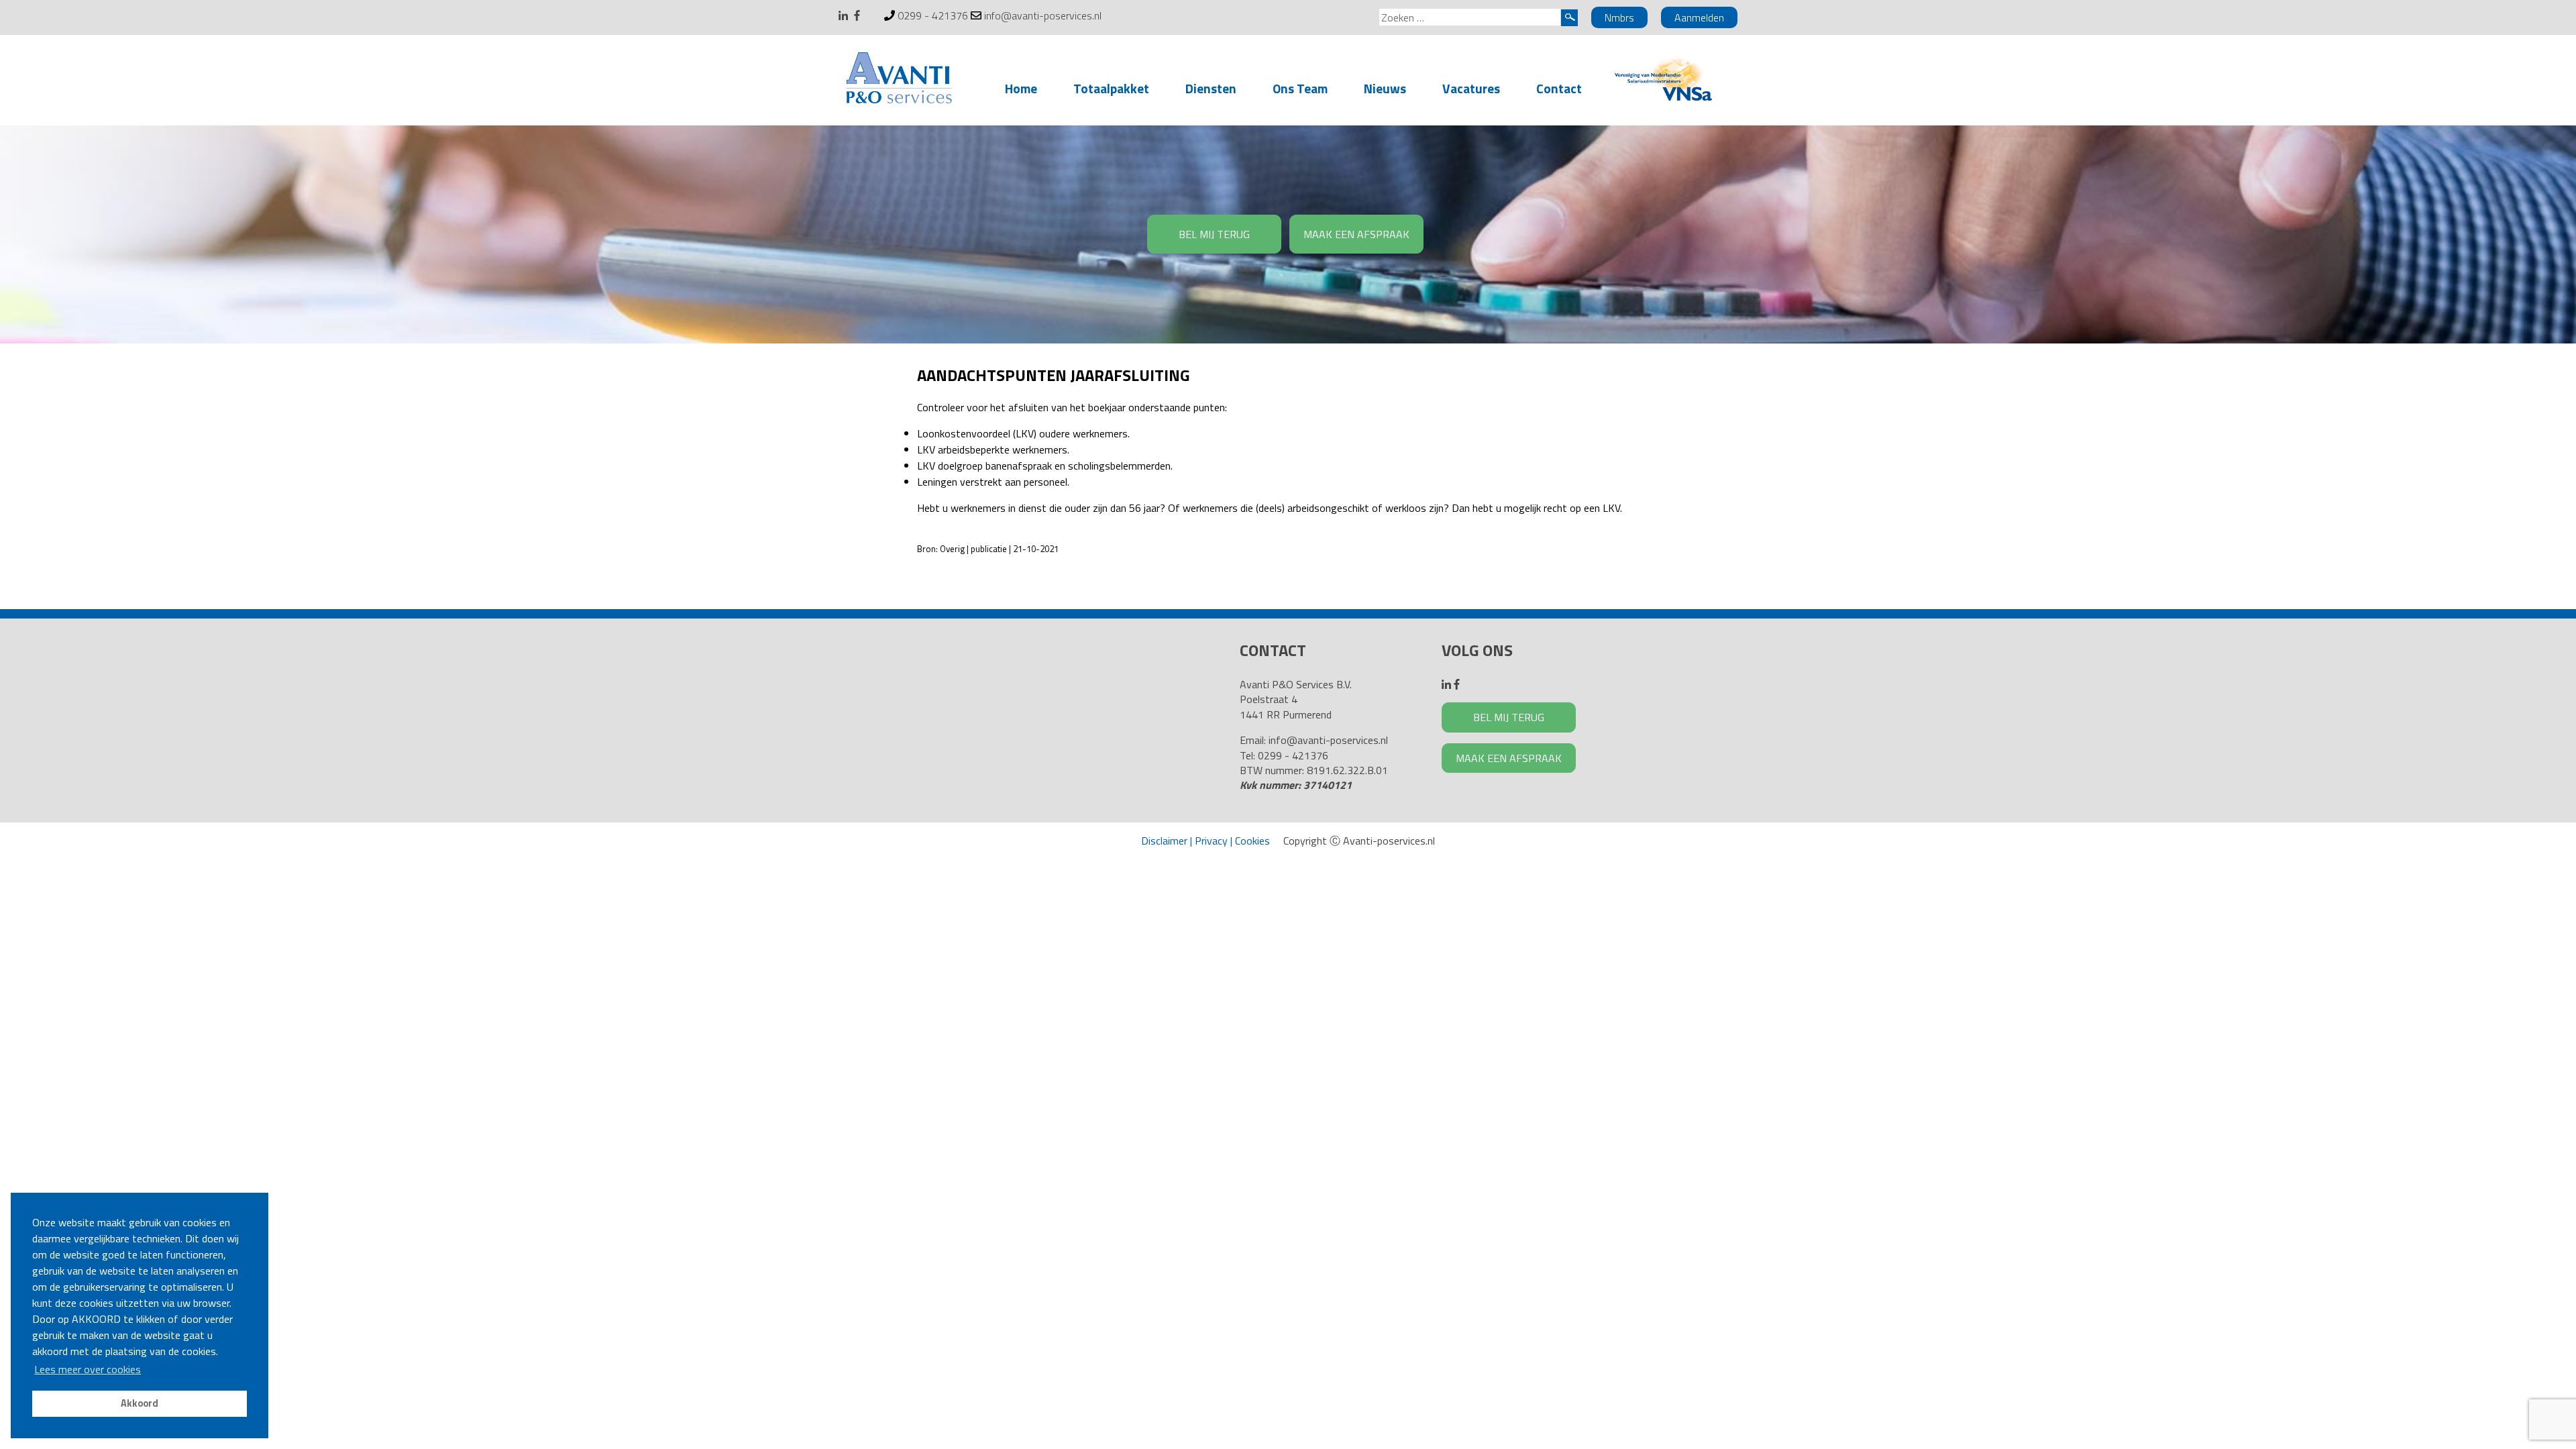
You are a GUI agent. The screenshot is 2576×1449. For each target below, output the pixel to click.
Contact (1559, 88)
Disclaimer (1164, 841)
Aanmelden (1699, 17)
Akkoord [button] (140, 1403)
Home (1021, 88)
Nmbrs (1619, 17)
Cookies (1252, 841)
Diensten (1211, 88)
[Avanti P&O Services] (899, 80)
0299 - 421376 (933, 15)
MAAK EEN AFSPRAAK (1356, 234)
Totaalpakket (1111, 88)
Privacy (1211, 841)
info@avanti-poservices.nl (1043, 15)
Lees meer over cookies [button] (88, 1369)
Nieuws (1385, 88)
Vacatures (1471, 88)
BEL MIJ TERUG (1214, 234)
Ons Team (1300, 88)
